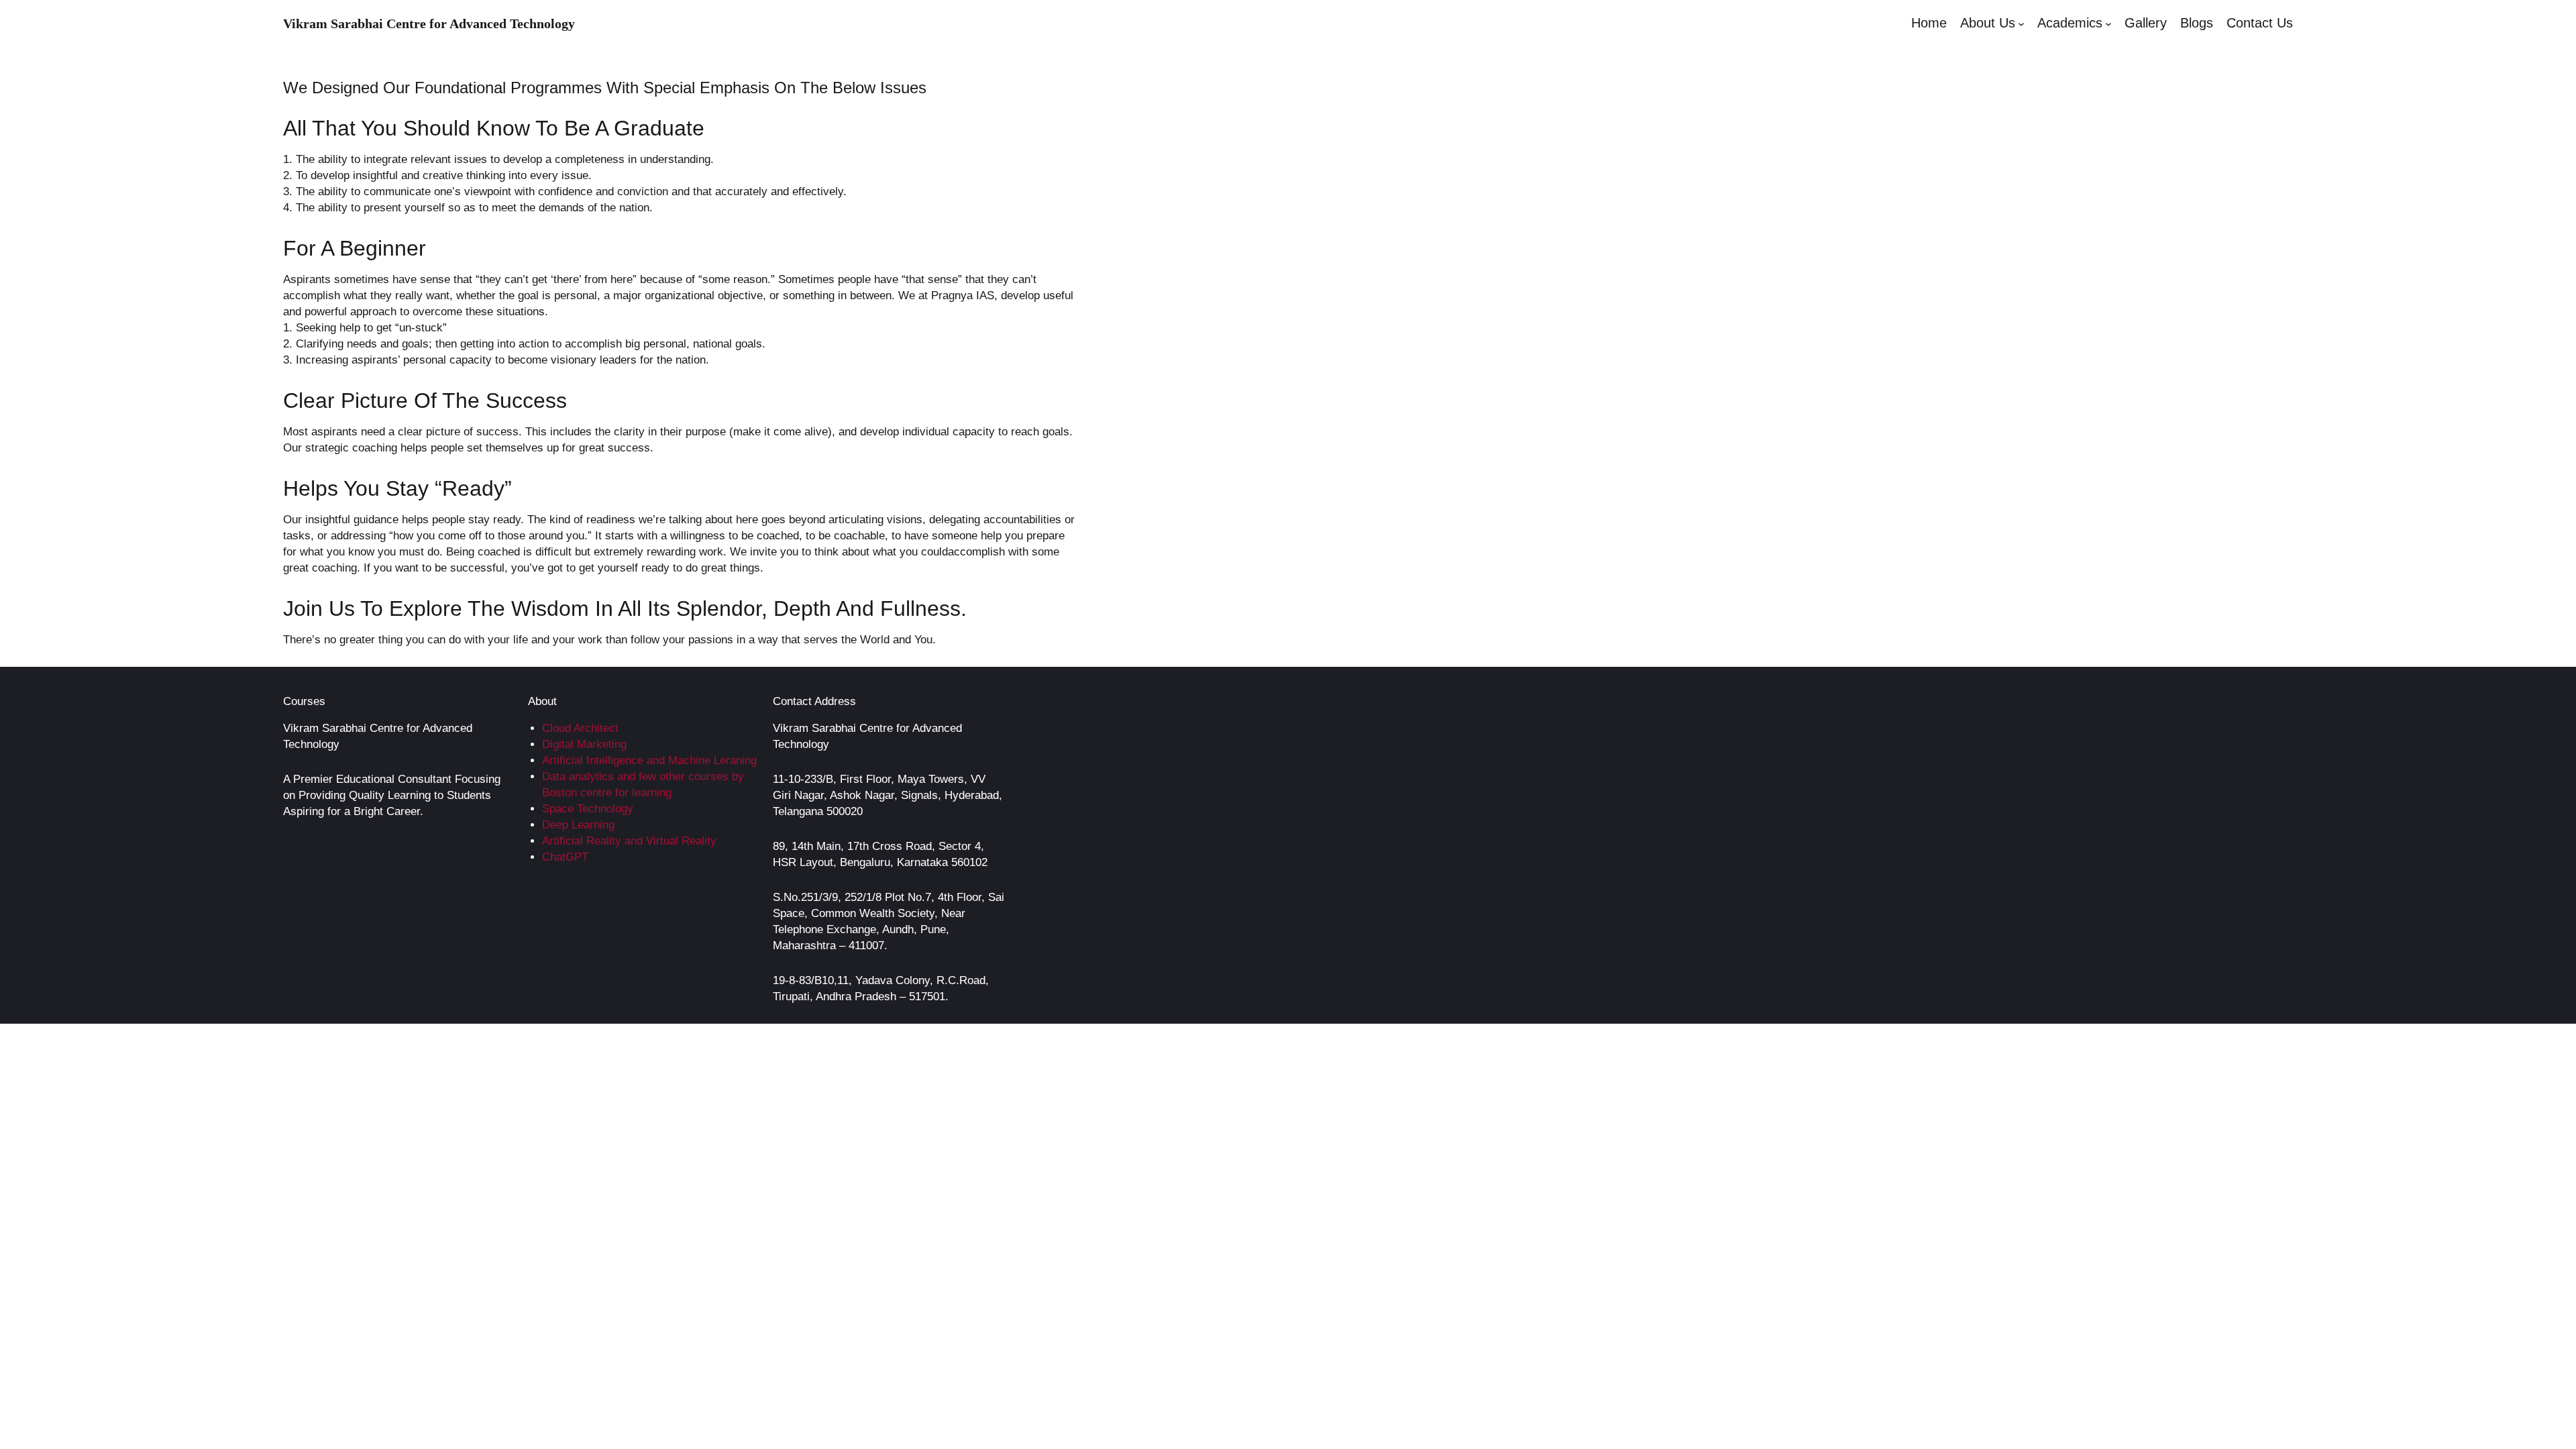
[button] (2021, 23)
